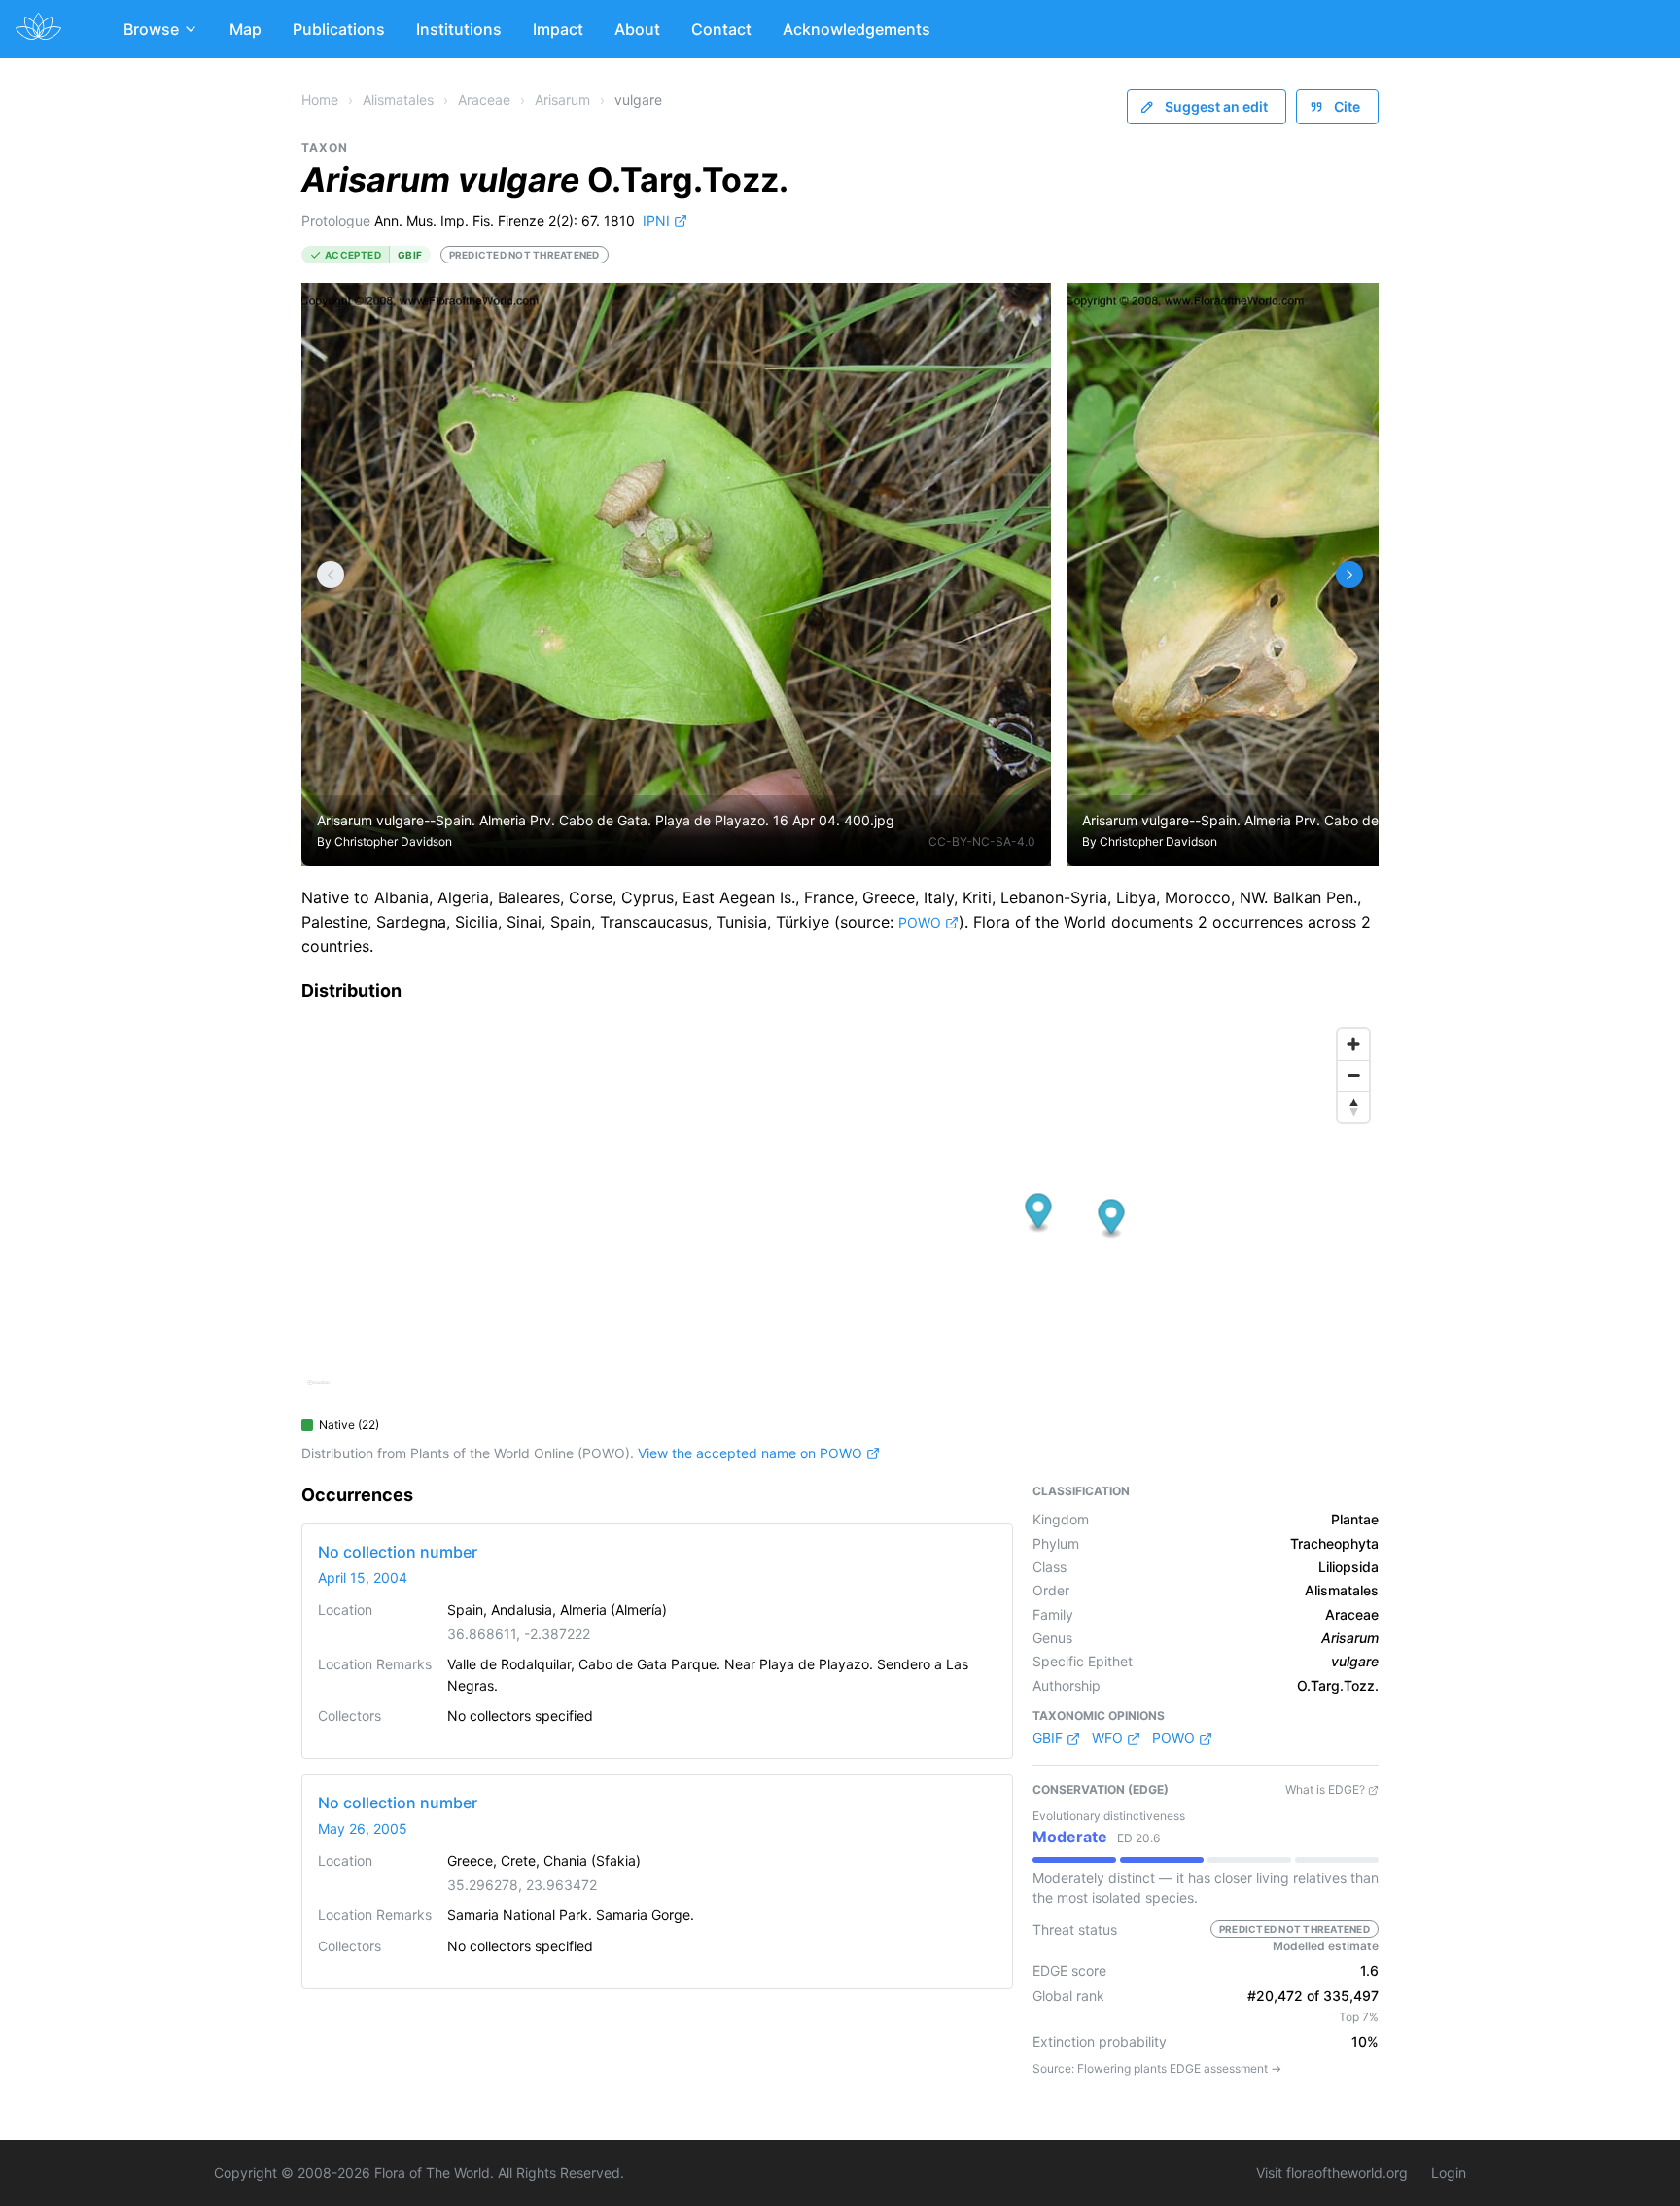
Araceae (484, 100)
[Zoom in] (1353, 1044)
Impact (558, 29)
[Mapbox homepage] (318, 1391)
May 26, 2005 (363, 1828)
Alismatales (398, 100)
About (637, 29)
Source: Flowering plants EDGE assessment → (1157, 2068)
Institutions (459, 29)
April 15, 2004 (363, 1577)
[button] (1039, 1213)
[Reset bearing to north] (1353, 1106)
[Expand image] (1021, 313)
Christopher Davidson (393, 841)
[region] (840, 1213)
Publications (339, 29)
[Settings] (331, 575)
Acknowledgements (857, 29)
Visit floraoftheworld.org (1332, 2172)
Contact (721, 29)
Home (320, 100)
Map (245, 29)
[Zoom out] (1353, 1075)
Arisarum (562, 100)
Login (1449, 2172)
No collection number (398, 1552)
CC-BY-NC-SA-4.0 (982, 841)
